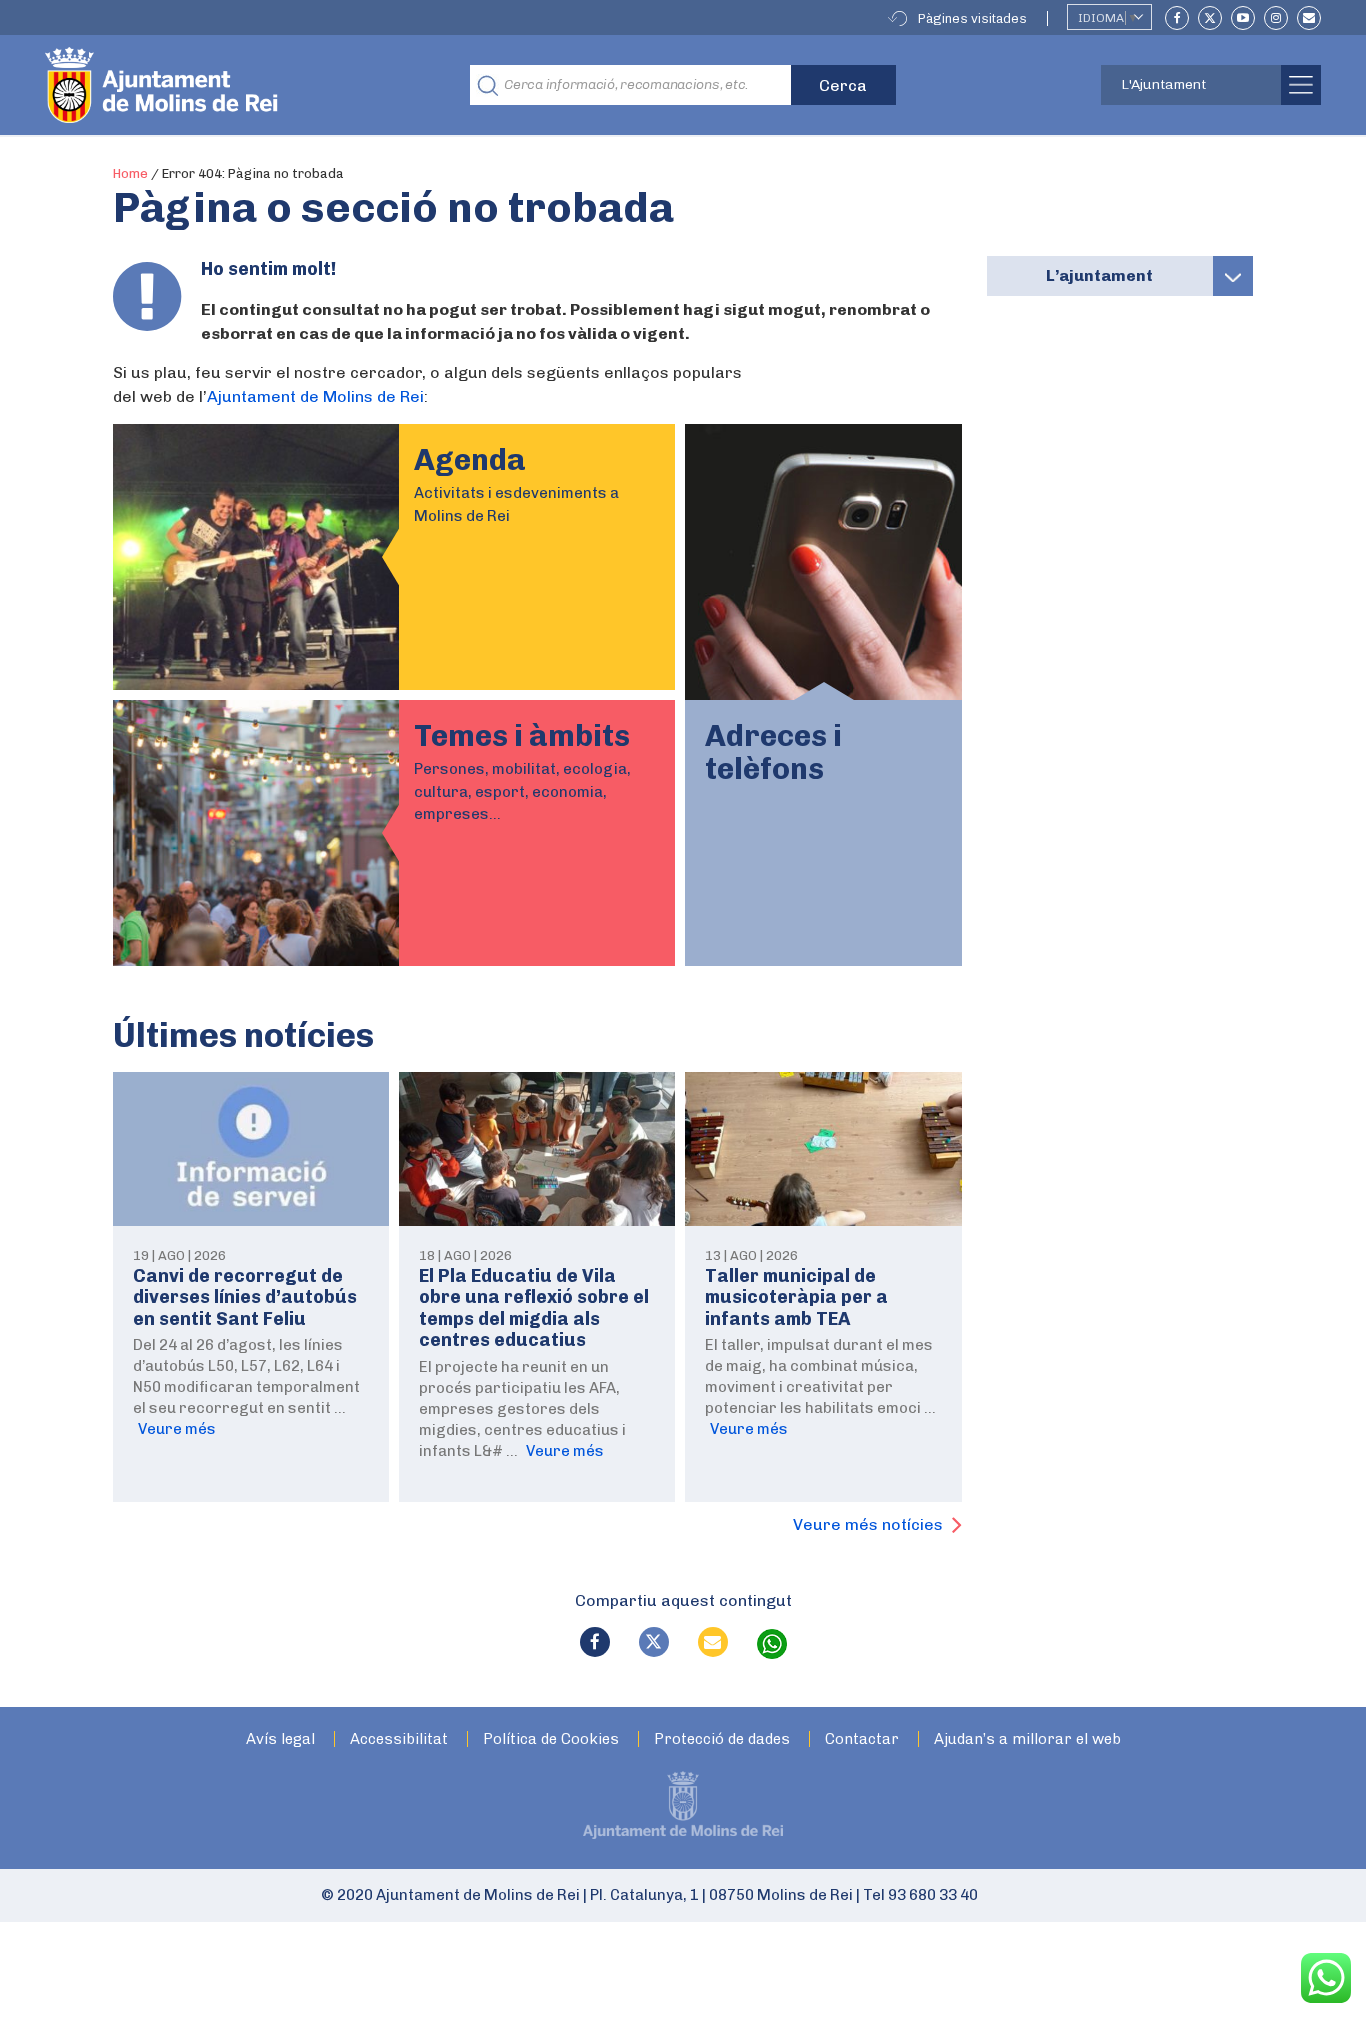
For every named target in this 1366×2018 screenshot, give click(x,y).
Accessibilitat (399, 1739)
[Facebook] (1177, 18)
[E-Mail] (1309, 18)
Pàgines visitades (972, 18)
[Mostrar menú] (1233, 276)
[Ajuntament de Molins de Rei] (235, 85)
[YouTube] (1243, 18)
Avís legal (280, 1739)
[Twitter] (1210, 18)
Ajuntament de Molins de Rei (315, 396)
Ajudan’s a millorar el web (1027, 1739)
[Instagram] (1276, 18)
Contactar (862, 1739)
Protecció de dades (722, 1739)
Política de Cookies (551, 1739)
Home (130, 173)
